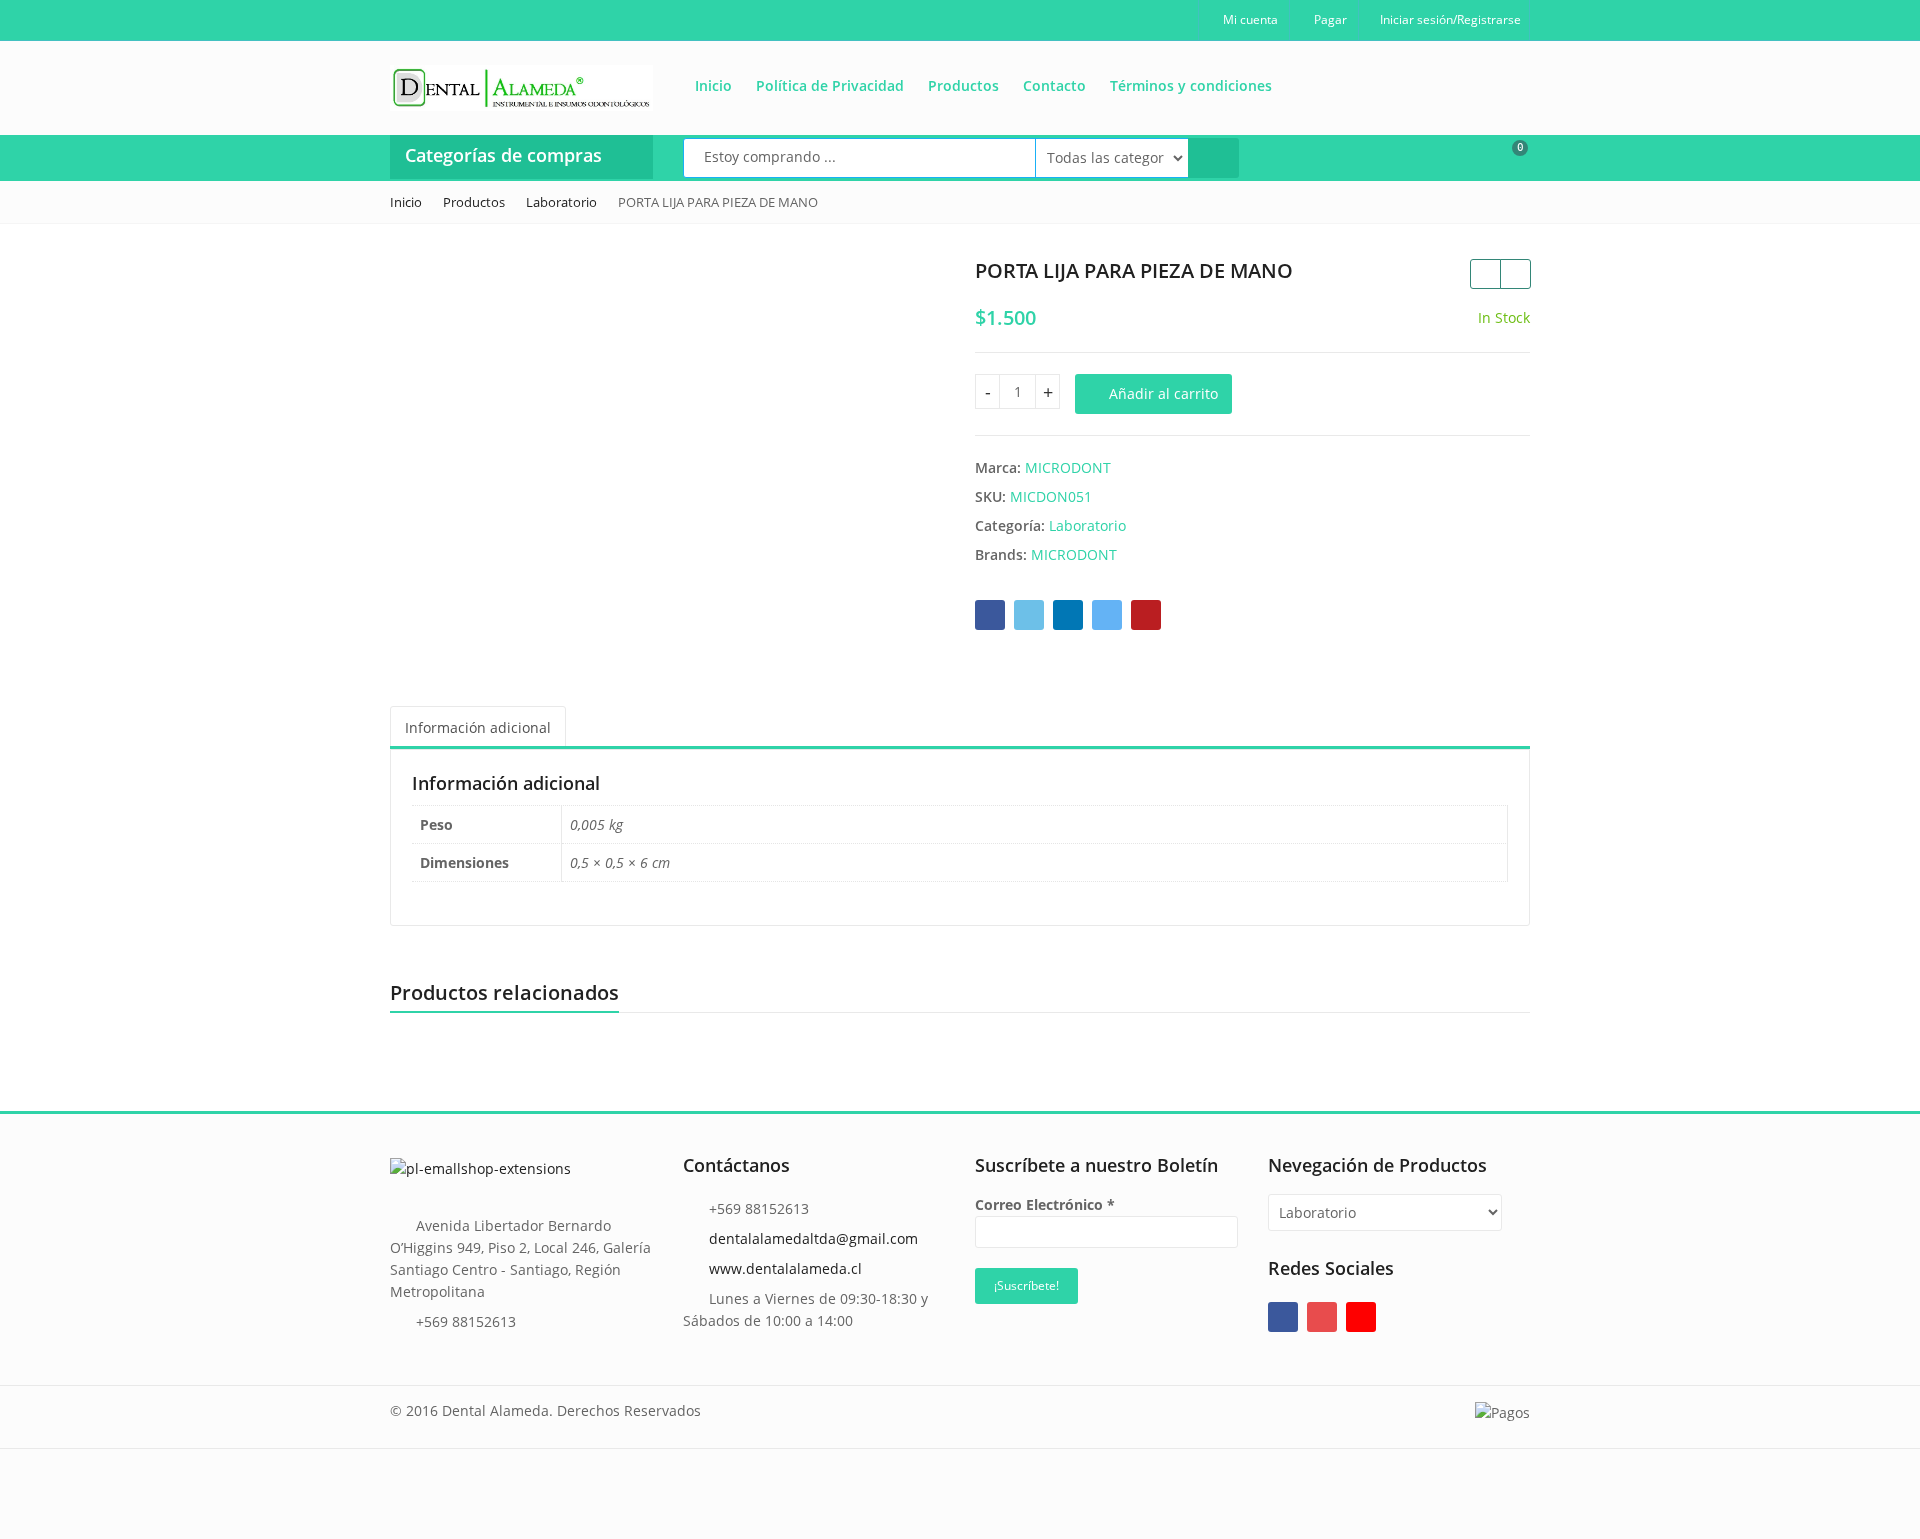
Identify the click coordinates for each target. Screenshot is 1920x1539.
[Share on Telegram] (1107, 615)
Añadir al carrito (1163, 393)
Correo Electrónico (1045, 1204)
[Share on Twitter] (1029, 615)
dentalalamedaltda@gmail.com (813, 1238)
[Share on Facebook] (990, 615)
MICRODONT (1068, 467)
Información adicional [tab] (478, 727)
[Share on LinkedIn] (1068, 615)
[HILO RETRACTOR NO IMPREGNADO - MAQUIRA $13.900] (1485, 274)
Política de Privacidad (830, 85)
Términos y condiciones (1191, 85)
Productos (963, 85)
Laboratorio (1087, 525)
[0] (1507, 156)
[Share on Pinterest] (1146, 615)
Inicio (713, 85)
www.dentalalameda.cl (785, 1268)
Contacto (1054, 85)
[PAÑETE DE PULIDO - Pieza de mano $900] (1515, 274)
